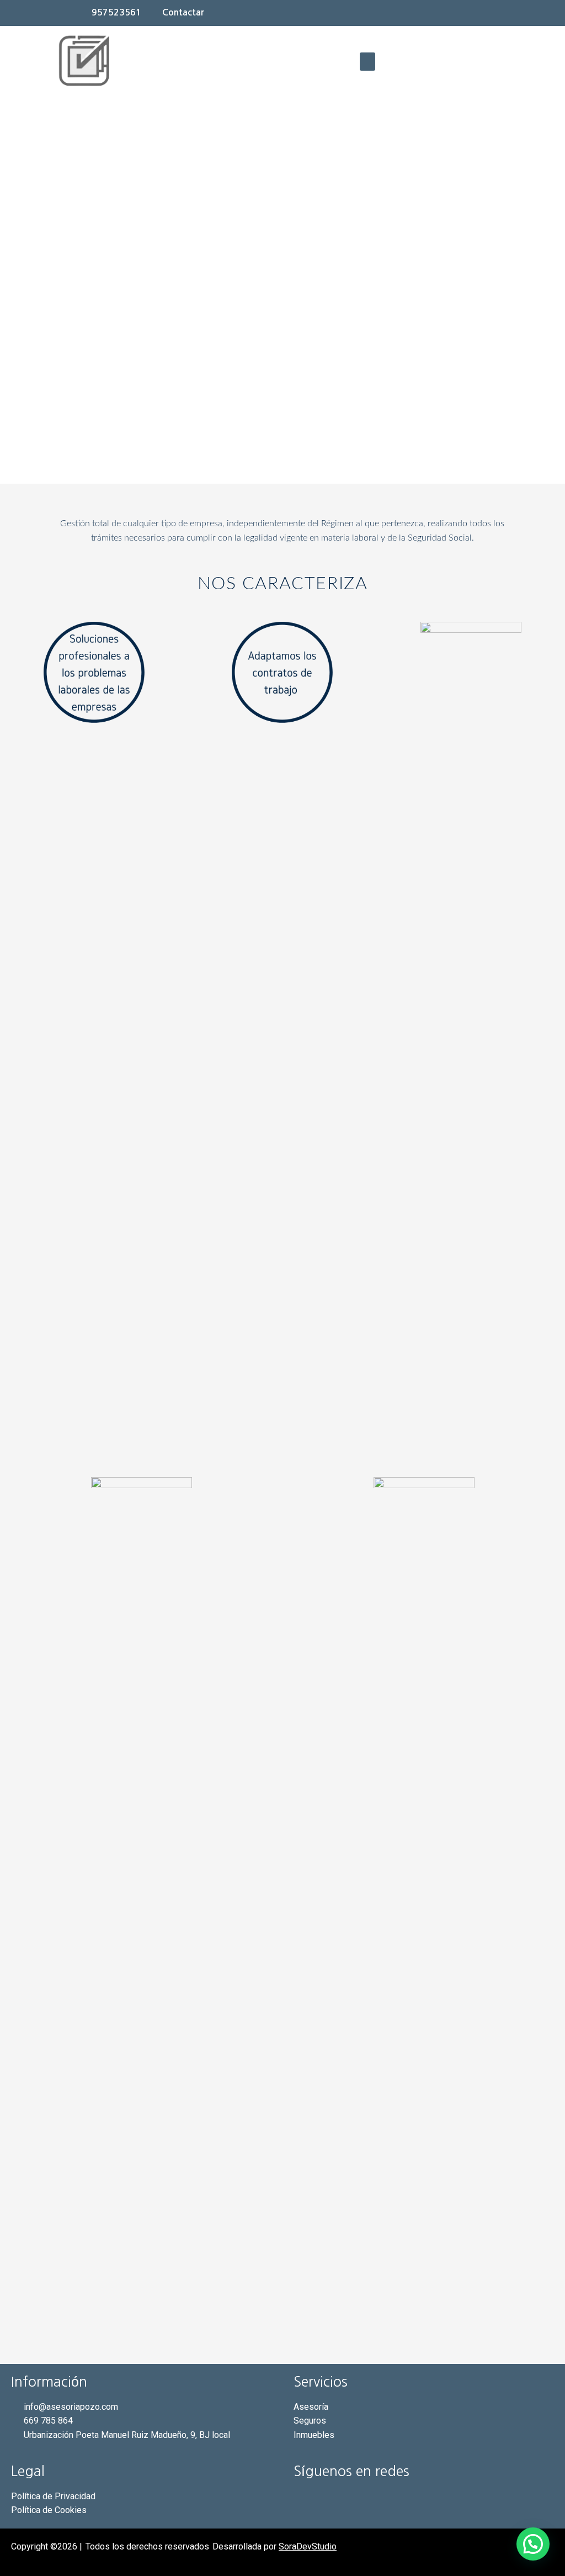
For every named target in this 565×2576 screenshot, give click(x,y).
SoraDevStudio (308, 2546)
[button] (367, 62)
